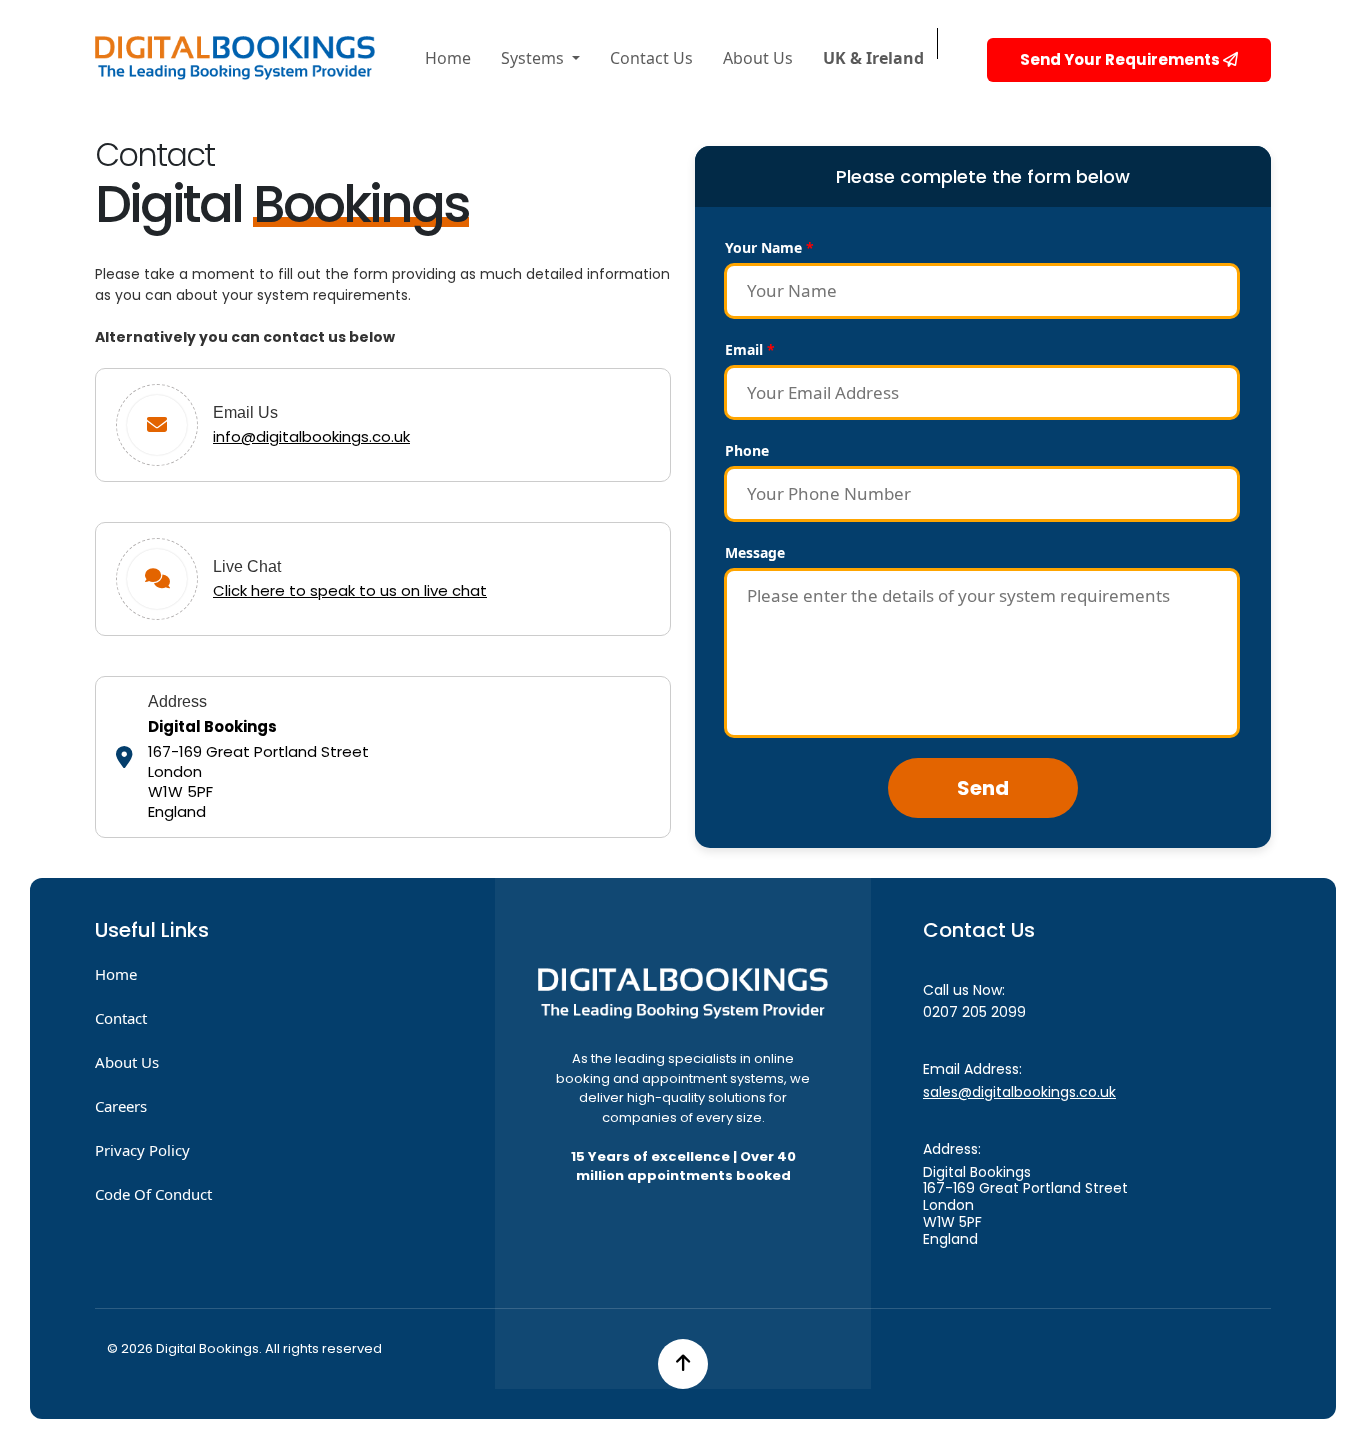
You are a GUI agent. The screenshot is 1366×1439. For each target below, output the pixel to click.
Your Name (769, 247)
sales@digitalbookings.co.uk (1019, 1092)
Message (755, 552)
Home (448, 58)
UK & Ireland (873, 58)
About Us (758, 58)
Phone (747, 450)
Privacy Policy (142, 1150)
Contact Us (651, 58)
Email (750, 349)
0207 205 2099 (974, 1012)
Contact (121, 1018)
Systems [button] (534, 58)
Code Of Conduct (153, 1194)
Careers (121, 1106)
